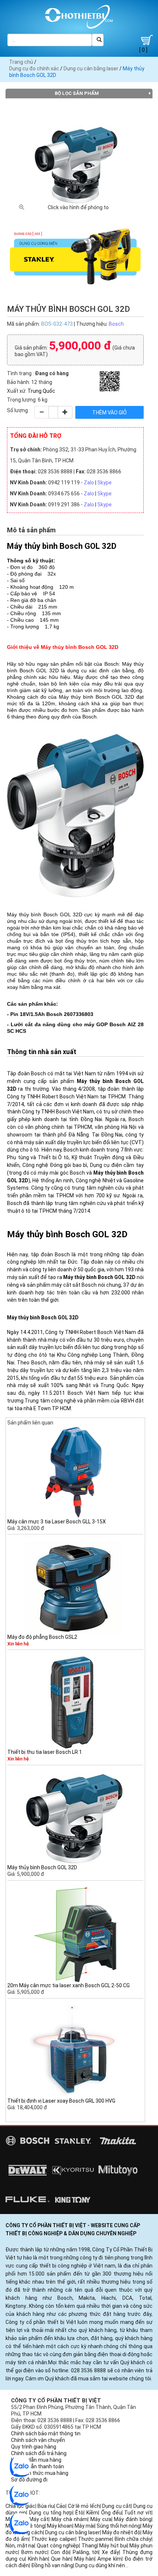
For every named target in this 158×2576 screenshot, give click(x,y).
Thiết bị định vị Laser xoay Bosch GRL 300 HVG (61, 2101)
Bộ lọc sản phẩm (77, 93)
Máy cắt (39, 2519)
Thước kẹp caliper (53, 2539)
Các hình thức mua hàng (40, 2473)
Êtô (79, 2513)
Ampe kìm (109, 2559)
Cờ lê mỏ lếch (84, 2506)
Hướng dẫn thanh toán (37, 2466)
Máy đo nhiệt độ (121, 2532)
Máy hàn (85, 2559)
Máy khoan (60, 2526)
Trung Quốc (41, 391)
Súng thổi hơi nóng (118, 2526)
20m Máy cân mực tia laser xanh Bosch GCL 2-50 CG (69, 1985)
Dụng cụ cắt (116, 2506)
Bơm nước (34, 2552)
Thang (89, 2546)
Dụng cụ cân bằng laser (91, 69)
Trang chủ (21, 62)
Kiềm (92, 2513)
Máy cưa (101, 2519)
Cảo (61, 2506)
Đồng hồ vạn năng (52, 2565)
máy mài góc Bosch (61, 1173)
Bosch (116, 324)
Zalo (89, 483)
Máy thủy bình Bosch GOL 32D (42, 1867)
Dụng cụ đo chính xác (34, 69)
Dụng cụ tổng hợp (51, 2513)
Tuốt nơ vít (138, 2513)
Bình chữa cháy (133, 2539)
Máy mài (85, 2526)
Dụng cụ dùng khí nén (100, 2565)
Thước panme (95, 2539)
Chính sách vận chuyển (38, 2440)
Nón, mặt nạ (20, 2546)
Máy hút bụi (113, 2546)
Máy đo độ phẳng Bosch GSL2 (42, 1637)
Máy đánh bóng (133, 2519)
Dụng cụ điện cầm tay (117, 1165)
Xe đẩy (110, 2552)
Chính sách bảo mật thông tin (46, 2433)
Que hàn (61, 2559)
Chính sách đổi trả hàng (39, 2453)
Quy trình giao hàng (34, 2447)
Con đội (60, 2552)
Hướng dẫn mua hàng (36, 2460)
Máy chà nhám (69, 2519)
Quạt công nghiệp (58, 2546)
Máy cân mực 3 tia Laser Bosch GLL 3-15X (57, 1522)
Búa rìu (46, 2506)
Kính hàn (38, 2559)
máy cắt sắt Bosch (74, 1285)
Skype (105, 483)
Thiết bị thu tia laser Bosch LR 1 (45, 1752)
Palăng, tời (86, 2552)
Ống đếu (111, 2513)
